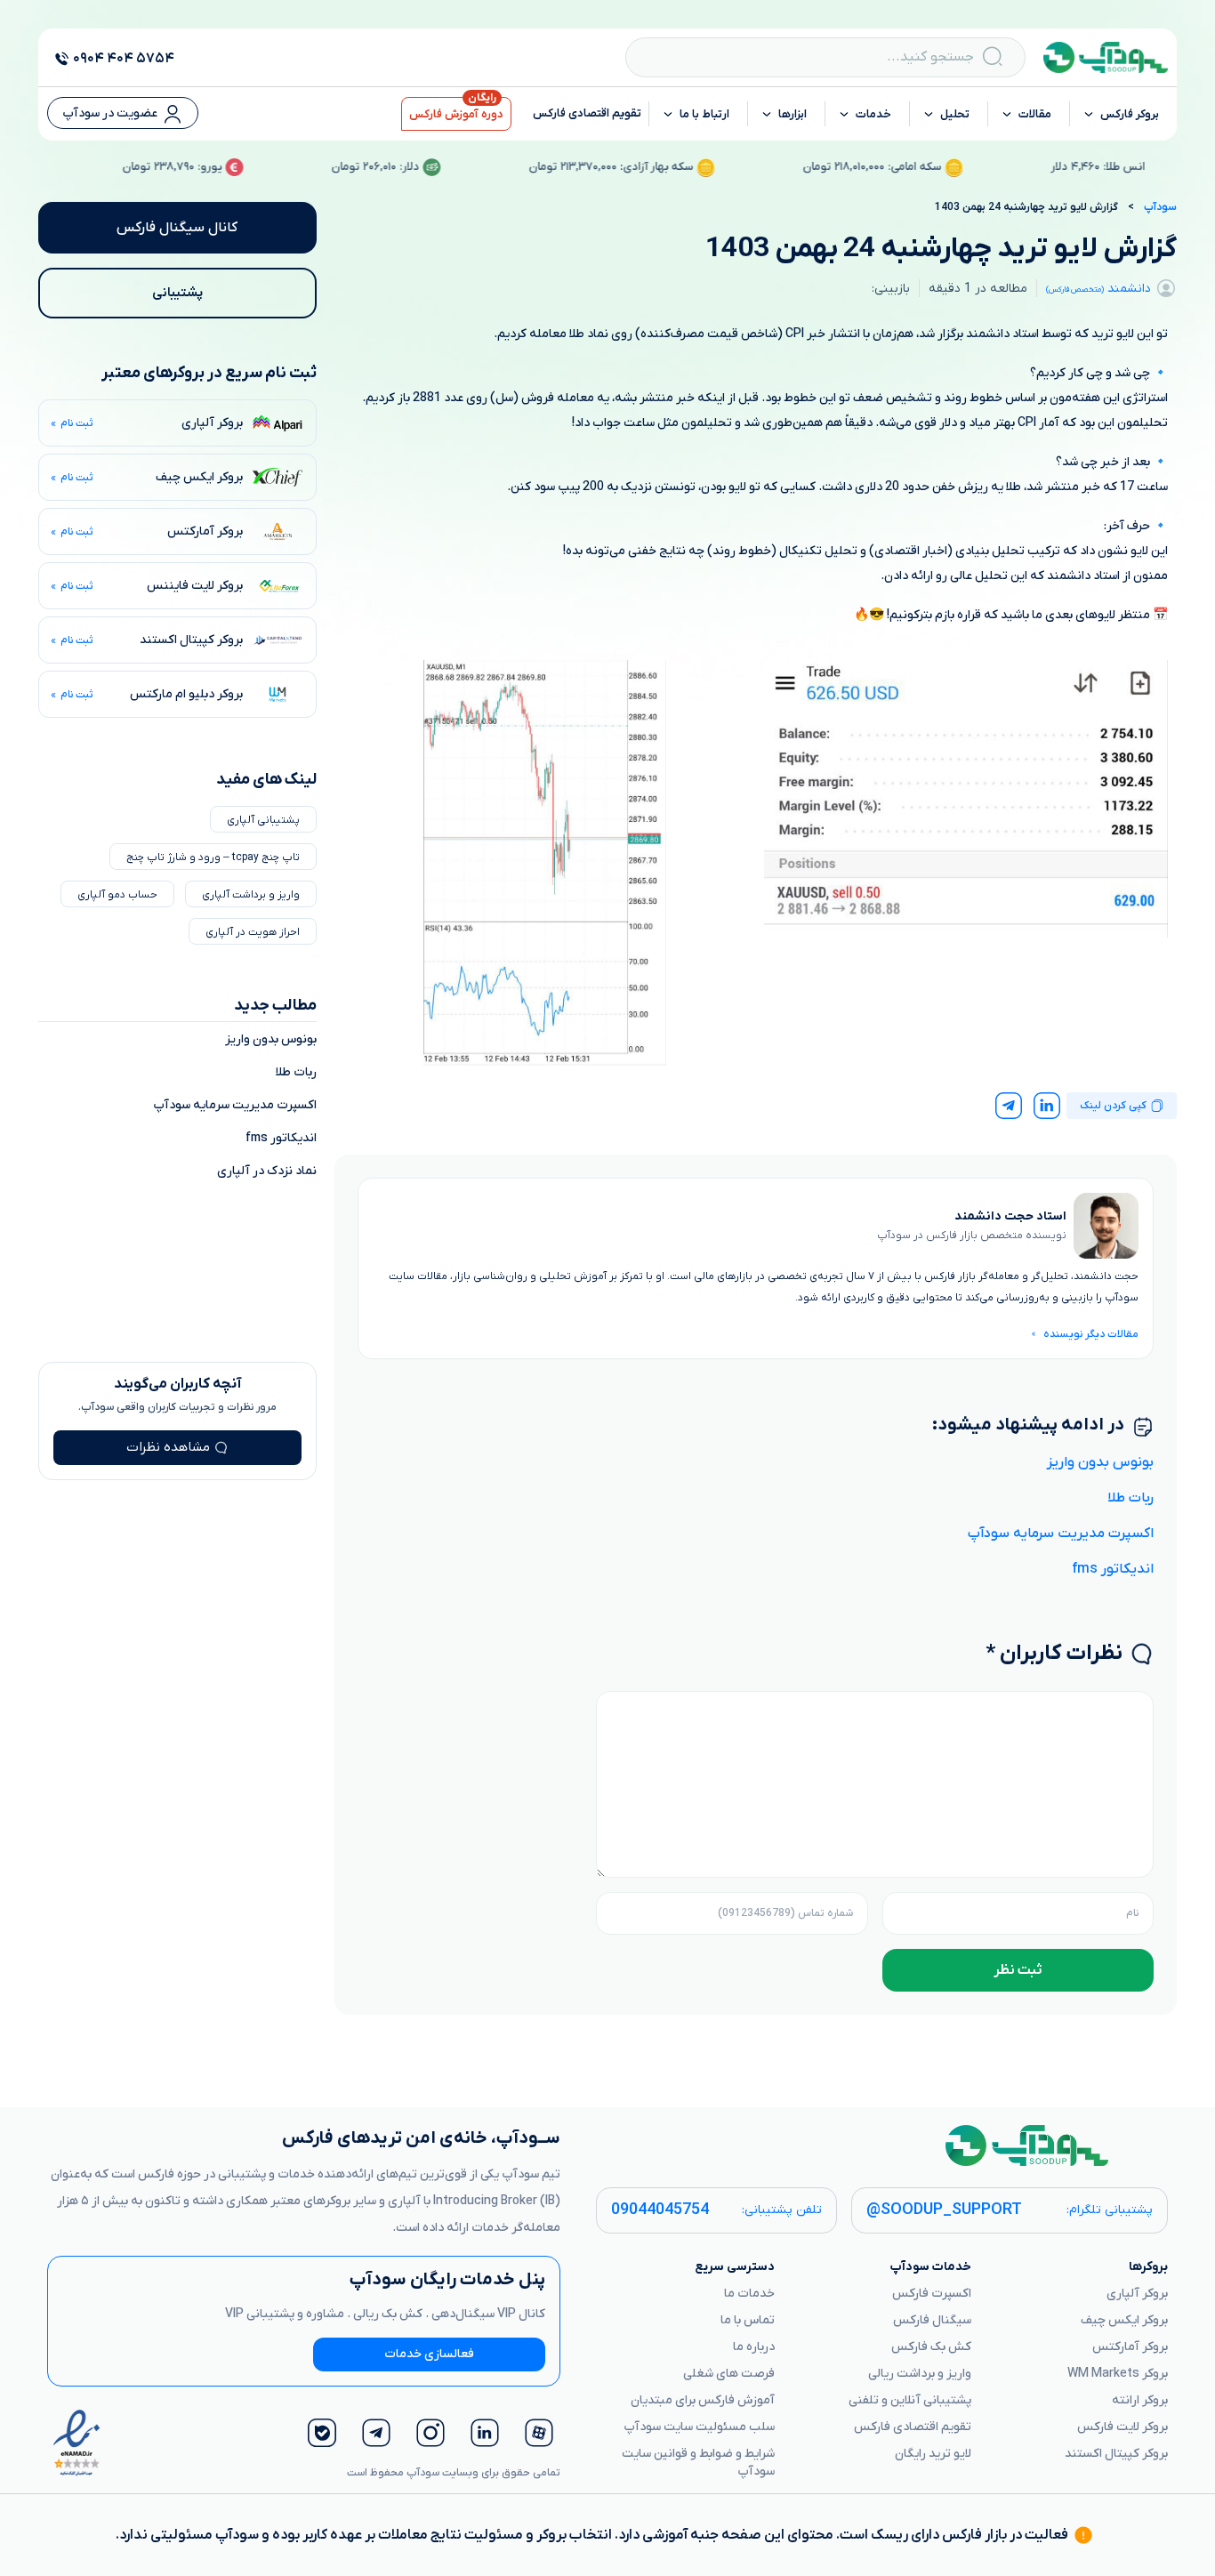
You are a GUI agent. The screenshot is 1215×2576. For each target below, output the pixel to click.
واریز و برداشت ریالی (920, 2374)
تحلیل (955, 114)
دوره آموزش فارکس (456, 114)
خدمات (873, 114)
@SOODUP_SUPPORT (944, 2210)
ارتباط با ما (704, 114)
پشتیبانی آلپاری (263, 820)
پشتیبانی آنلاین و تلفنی (910, 2400)
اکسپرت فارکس (932, 2294)
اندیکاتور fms (1113, 1569)
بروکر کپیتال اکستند (191, 640)
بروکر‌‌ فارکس (1130, 114)
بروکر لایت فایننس (195, 586)
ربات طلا (1131, 1498)
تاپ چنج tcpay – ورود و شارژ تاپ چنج (213, 857)
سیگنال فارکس (932, 2320)
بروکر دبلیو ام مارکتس (186, 694)
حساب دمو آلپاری (117, 895)
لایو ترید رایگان (933, 2454)
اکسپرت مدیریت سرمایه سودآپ (1061, 1534)
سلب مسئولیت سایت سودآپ (699, 2427)
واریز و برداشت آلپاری (251, 895)
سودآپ (1160, 207)
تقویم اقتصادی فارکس (587, 113)
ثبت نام (77, 423)
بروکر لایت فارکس (1122, 2427)
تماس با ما (748, 2320)
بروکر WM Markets (1118, 2374)
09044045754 (660, 2210)
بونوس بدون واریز (1100, 1462)
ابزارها (793, 114)
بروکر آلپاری (212, 423)
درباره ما (754, 2347)
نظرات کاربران (1054, 1654)
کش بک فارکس (931, 2347)
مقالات (1035, 114)
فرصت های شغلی (729, 2374)
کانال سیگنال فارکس (177, 228)
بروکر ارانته (1140, 2400)
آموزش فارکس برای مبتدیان (703, 2400)
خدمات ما (749, 2294)
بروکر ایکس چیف (199, 477)
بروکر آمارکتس (205, 531)
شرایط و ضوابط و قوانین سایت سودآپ (698, 2463)
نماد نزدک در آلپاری (267, 1171)
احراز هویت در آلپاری (253, 932)
